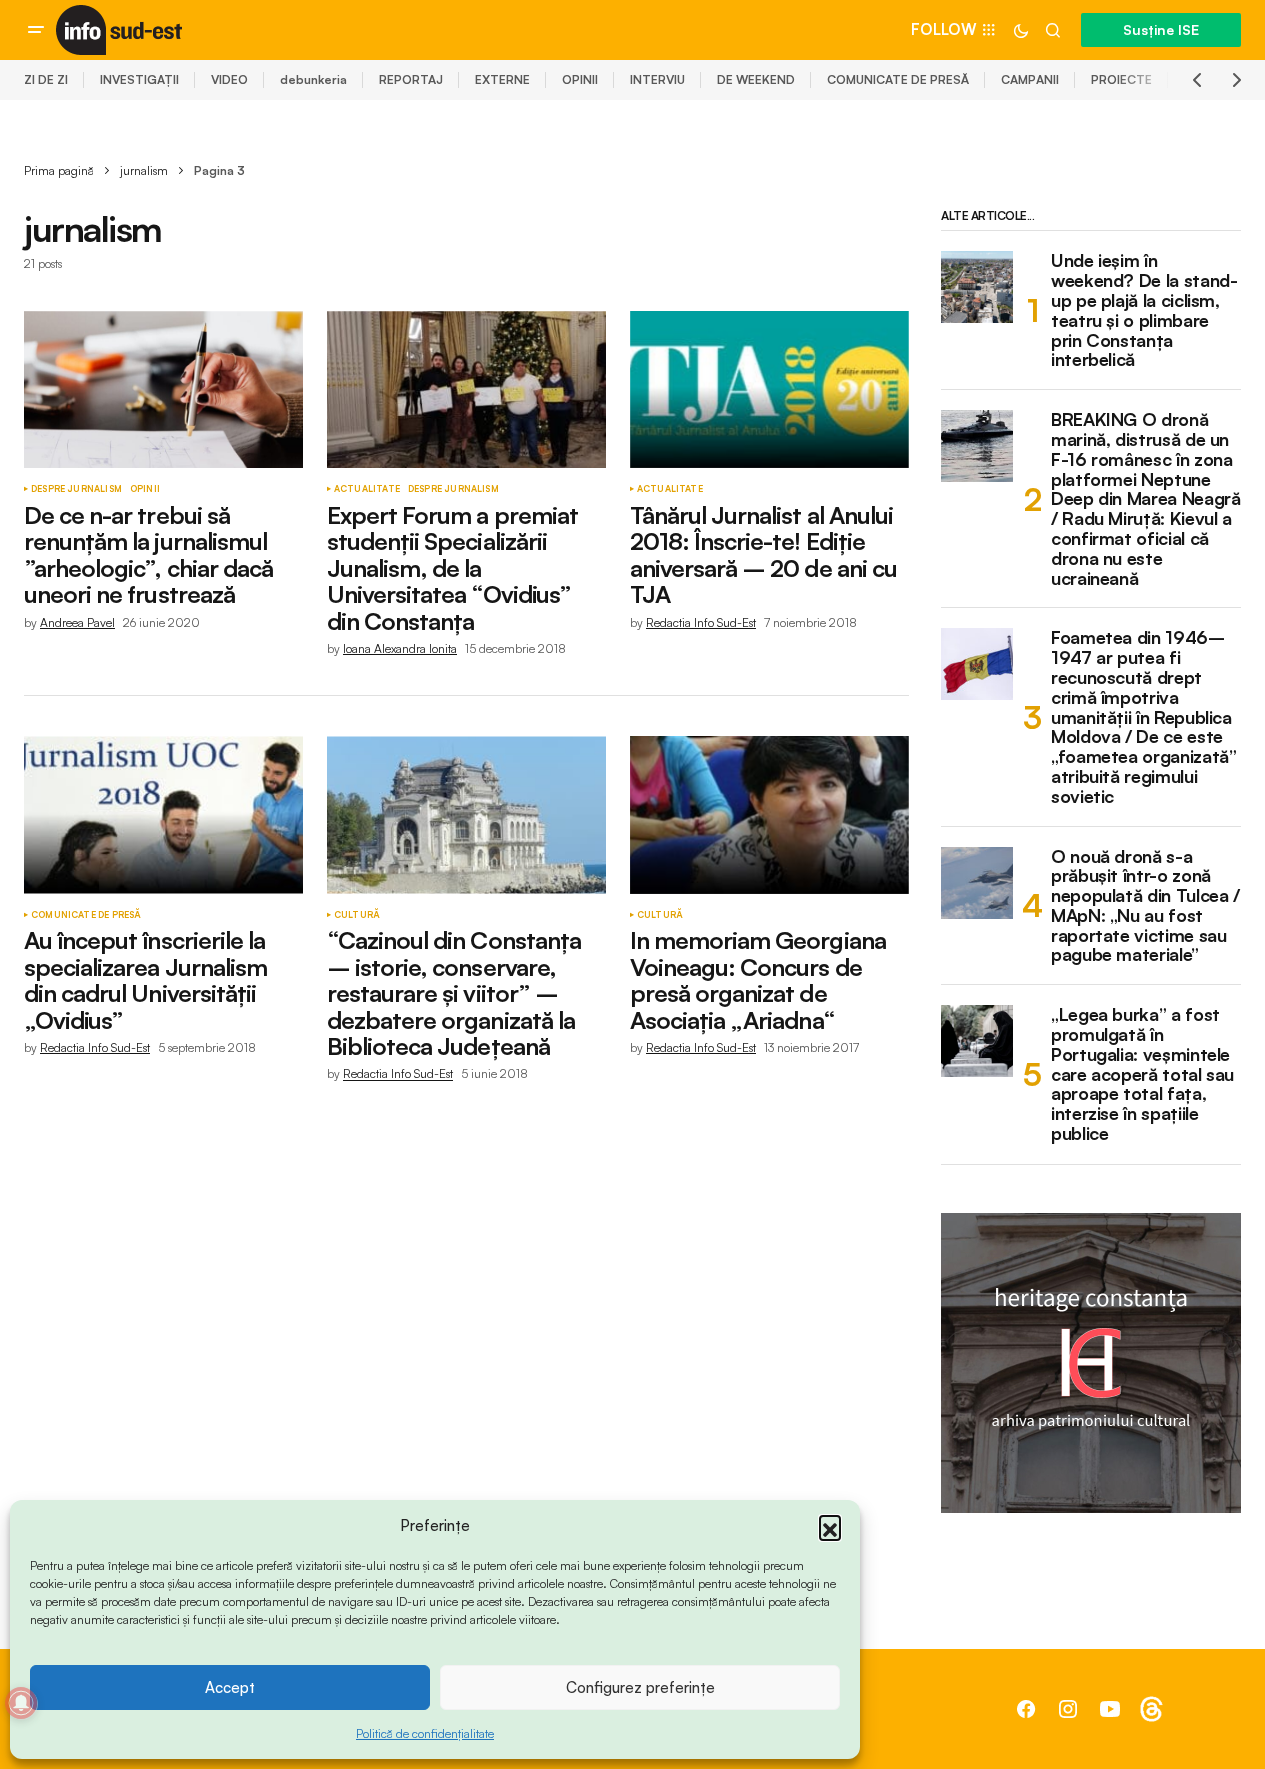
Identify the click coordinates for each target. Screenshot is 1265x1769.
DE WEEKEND (756, 79)
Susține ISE (1161, 29)
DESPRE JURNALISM (76, 489)
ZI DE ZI (46, 79)
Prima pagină (59, 170)
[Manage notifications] (21, 1703)
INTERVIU (657, 79)
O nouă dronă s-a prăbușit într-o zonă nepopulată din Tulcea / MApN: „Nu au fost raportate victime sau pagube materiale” (1145, 906)
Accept (230, 1687)
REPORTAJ (411, 79)
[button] (830, 1526)
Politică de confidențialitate (425, 1733)
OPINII (580, 79)
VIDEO (229, 79)
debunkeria (313, 79)
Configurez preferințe (640, 1687)
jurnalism (144, 170)
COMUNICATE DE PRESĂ (898, 79)
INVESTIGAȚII (139, 79)
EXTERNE (502, 79)
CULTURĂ (357, 915)
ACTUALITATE (367, 489)
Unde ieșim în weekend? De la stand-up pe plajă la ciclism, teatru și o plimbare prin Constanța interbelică (1144, 310)
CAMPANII (1030, 79)
